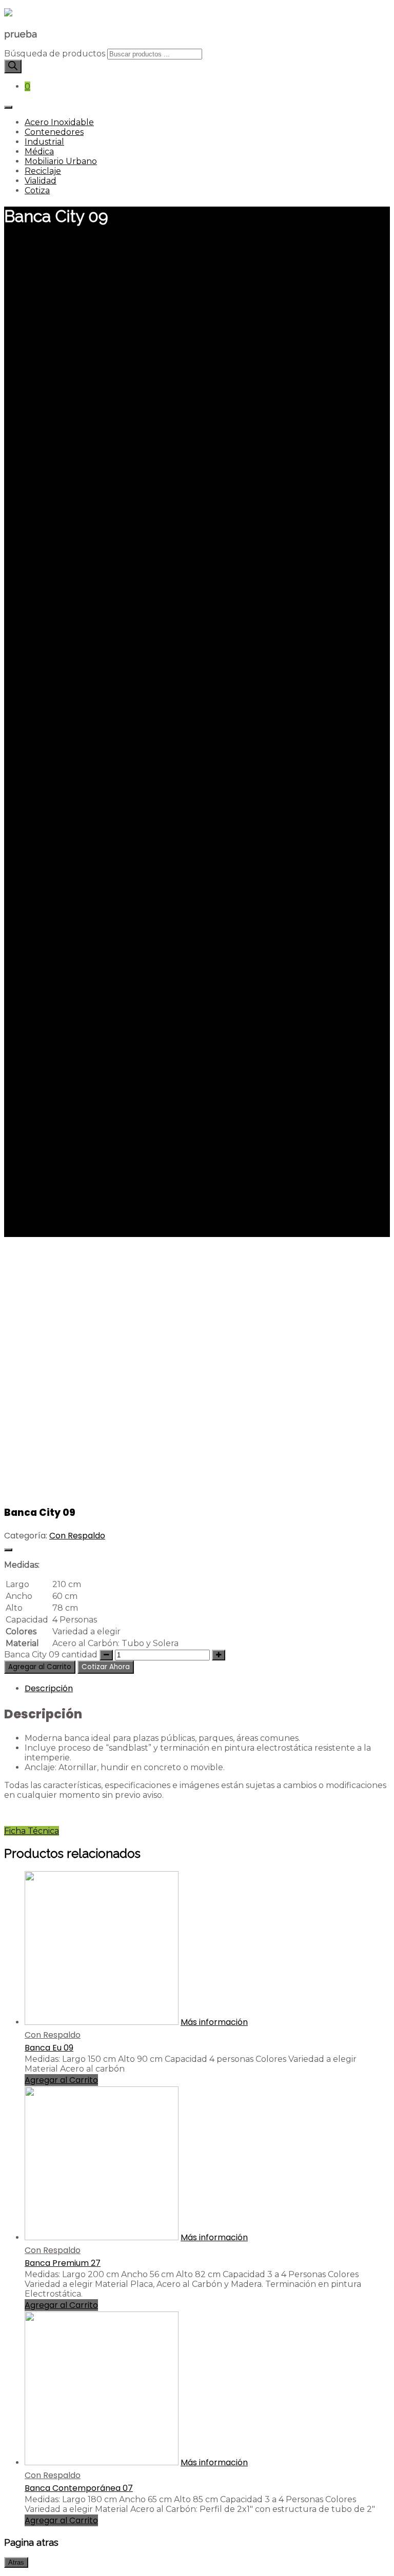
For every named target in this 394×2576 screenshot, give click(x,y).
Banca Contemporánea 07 (79, 2488)
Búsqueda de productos (55, 54)
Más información (214, 2022)
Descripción (49, 1688)
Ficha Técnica (32, 1831)
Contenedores (54, 132)
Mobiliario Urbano (61, 161)
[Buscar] (13, 66)
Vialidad (41, 181)
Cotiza (37, 190)
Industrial (44, 142)
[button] (106, 1666)
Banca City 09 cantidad (51, 1655)
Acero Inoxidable (59, 122)
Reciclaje (43, 171)
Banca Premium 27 (63, 2263)
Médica (39, 151)
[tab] (207, 1688)
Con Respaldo (77, 1536)
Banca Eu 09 (49, 2048)
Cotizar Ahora (106, 1667)
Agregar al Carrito (40, 1667)
